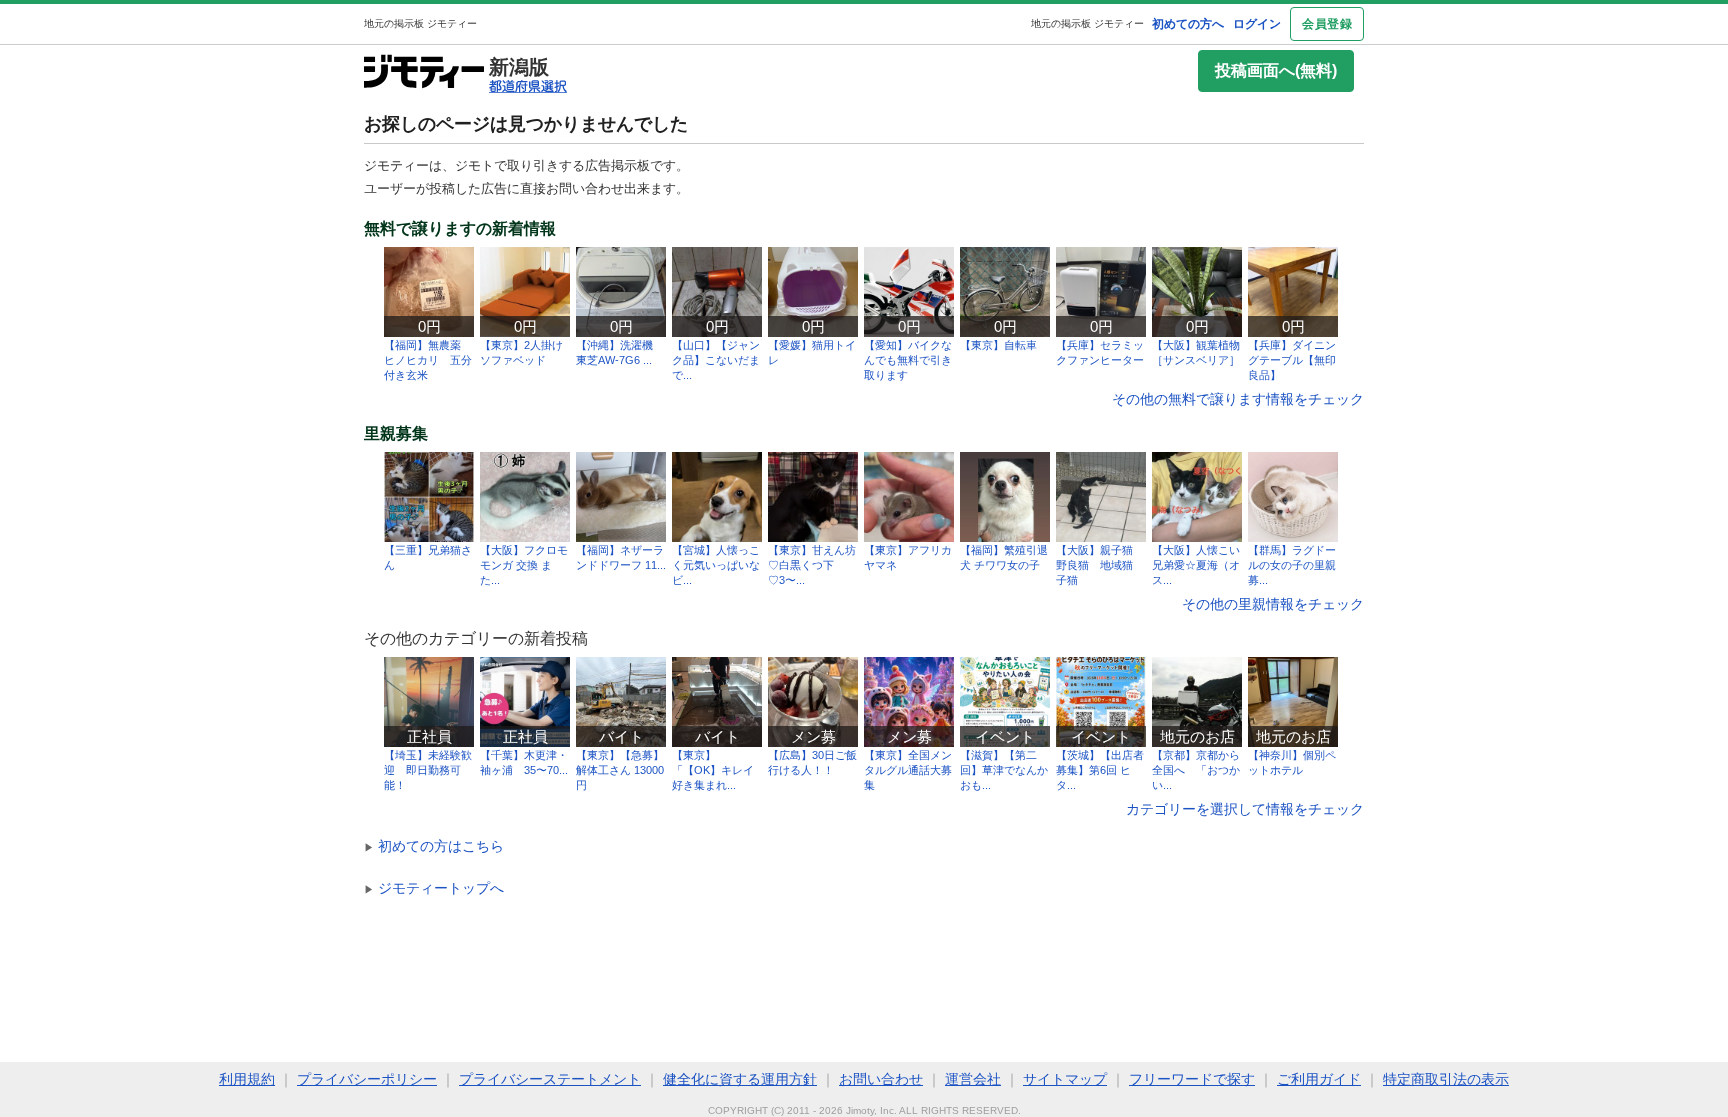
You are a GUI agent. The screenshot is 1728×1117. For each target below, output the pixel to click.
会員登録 (1327, 24)
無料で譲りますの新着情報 (460, 229)
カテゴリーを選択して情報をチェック (1245, 809)
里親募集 (396, 434)
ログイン (1257, 24)
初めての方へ (1188, 24)
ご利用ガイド (1319, 1079)
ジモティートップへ (434, 888)
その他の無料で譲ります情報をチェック (1238, 399)
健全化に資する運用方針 (740, 1079)
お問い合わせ (881, 1079)
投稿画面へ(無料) (1276, 70)
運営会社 (973, 1079)
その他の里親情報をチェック (1273, 604)
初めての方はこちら (434, 846)
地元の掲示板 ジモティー (1087, 23)
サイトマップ (1065, 1079)
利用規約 (247, 1079)
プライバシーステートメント (550, 1079)
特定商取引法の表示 (1446, 1079)
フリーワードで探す (1192, 1079)
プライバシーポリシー (367, 1079)
